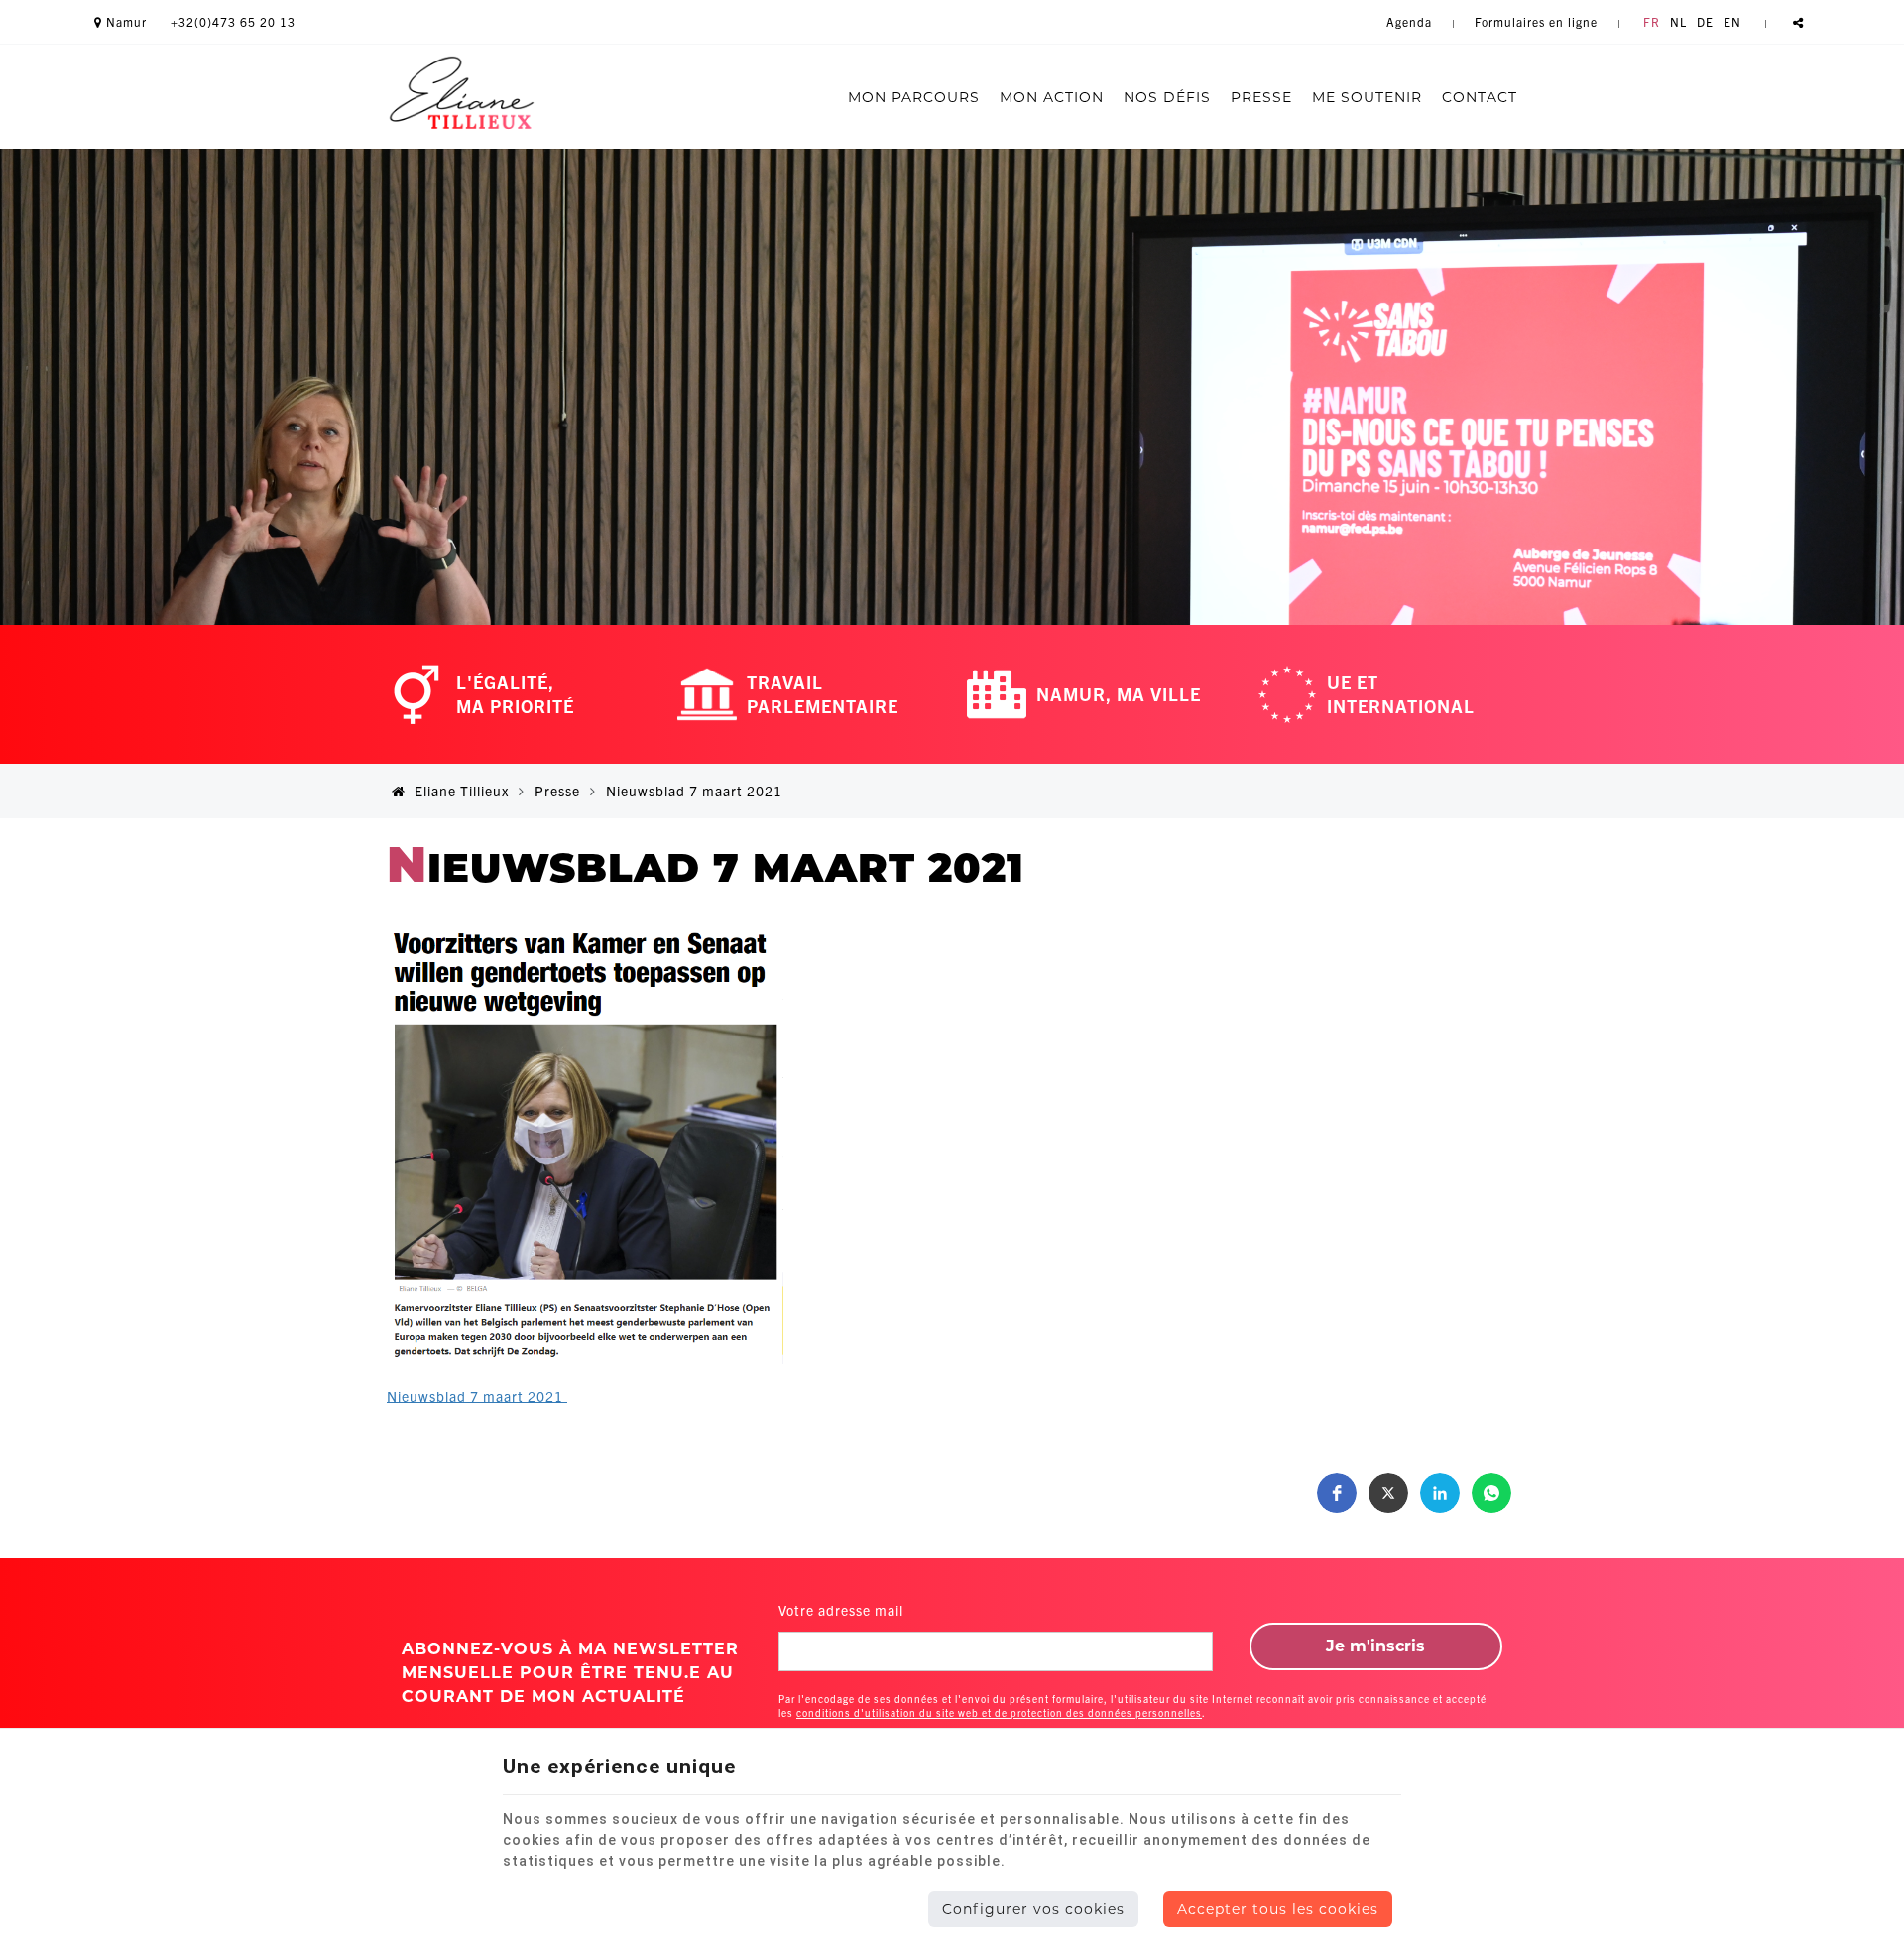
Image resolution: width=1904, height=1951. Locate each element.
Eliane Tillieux (460, 791)
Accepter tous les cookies (1278, 1909)
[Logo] (461, 96)
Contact (1480, 97)
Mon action (1052, 97)
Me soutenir (1367, 97)
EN (1732, 21)
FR (1652, 21)
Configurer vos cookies (1033, 1909)
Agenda (1409, 21)
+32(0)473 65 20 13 (233, 21)
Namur (124, 21)
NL (1678, 21)
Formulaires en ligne (1536, 21)
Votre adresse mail (841, 1610)
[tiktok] (1789, 174)
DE (1705, 21)
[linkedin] (1747, 174)
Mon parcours (914, 97)
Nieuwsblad (477, 1396)
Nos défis (1167, 97)
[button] (1337, 1493)
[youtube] (1706, 174)
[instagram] (1664, 174)
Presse (1261, 97)
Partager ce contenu (1798, 21)
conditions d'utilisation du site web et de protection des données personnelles (999, 1712)
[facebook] (1622, 174)
